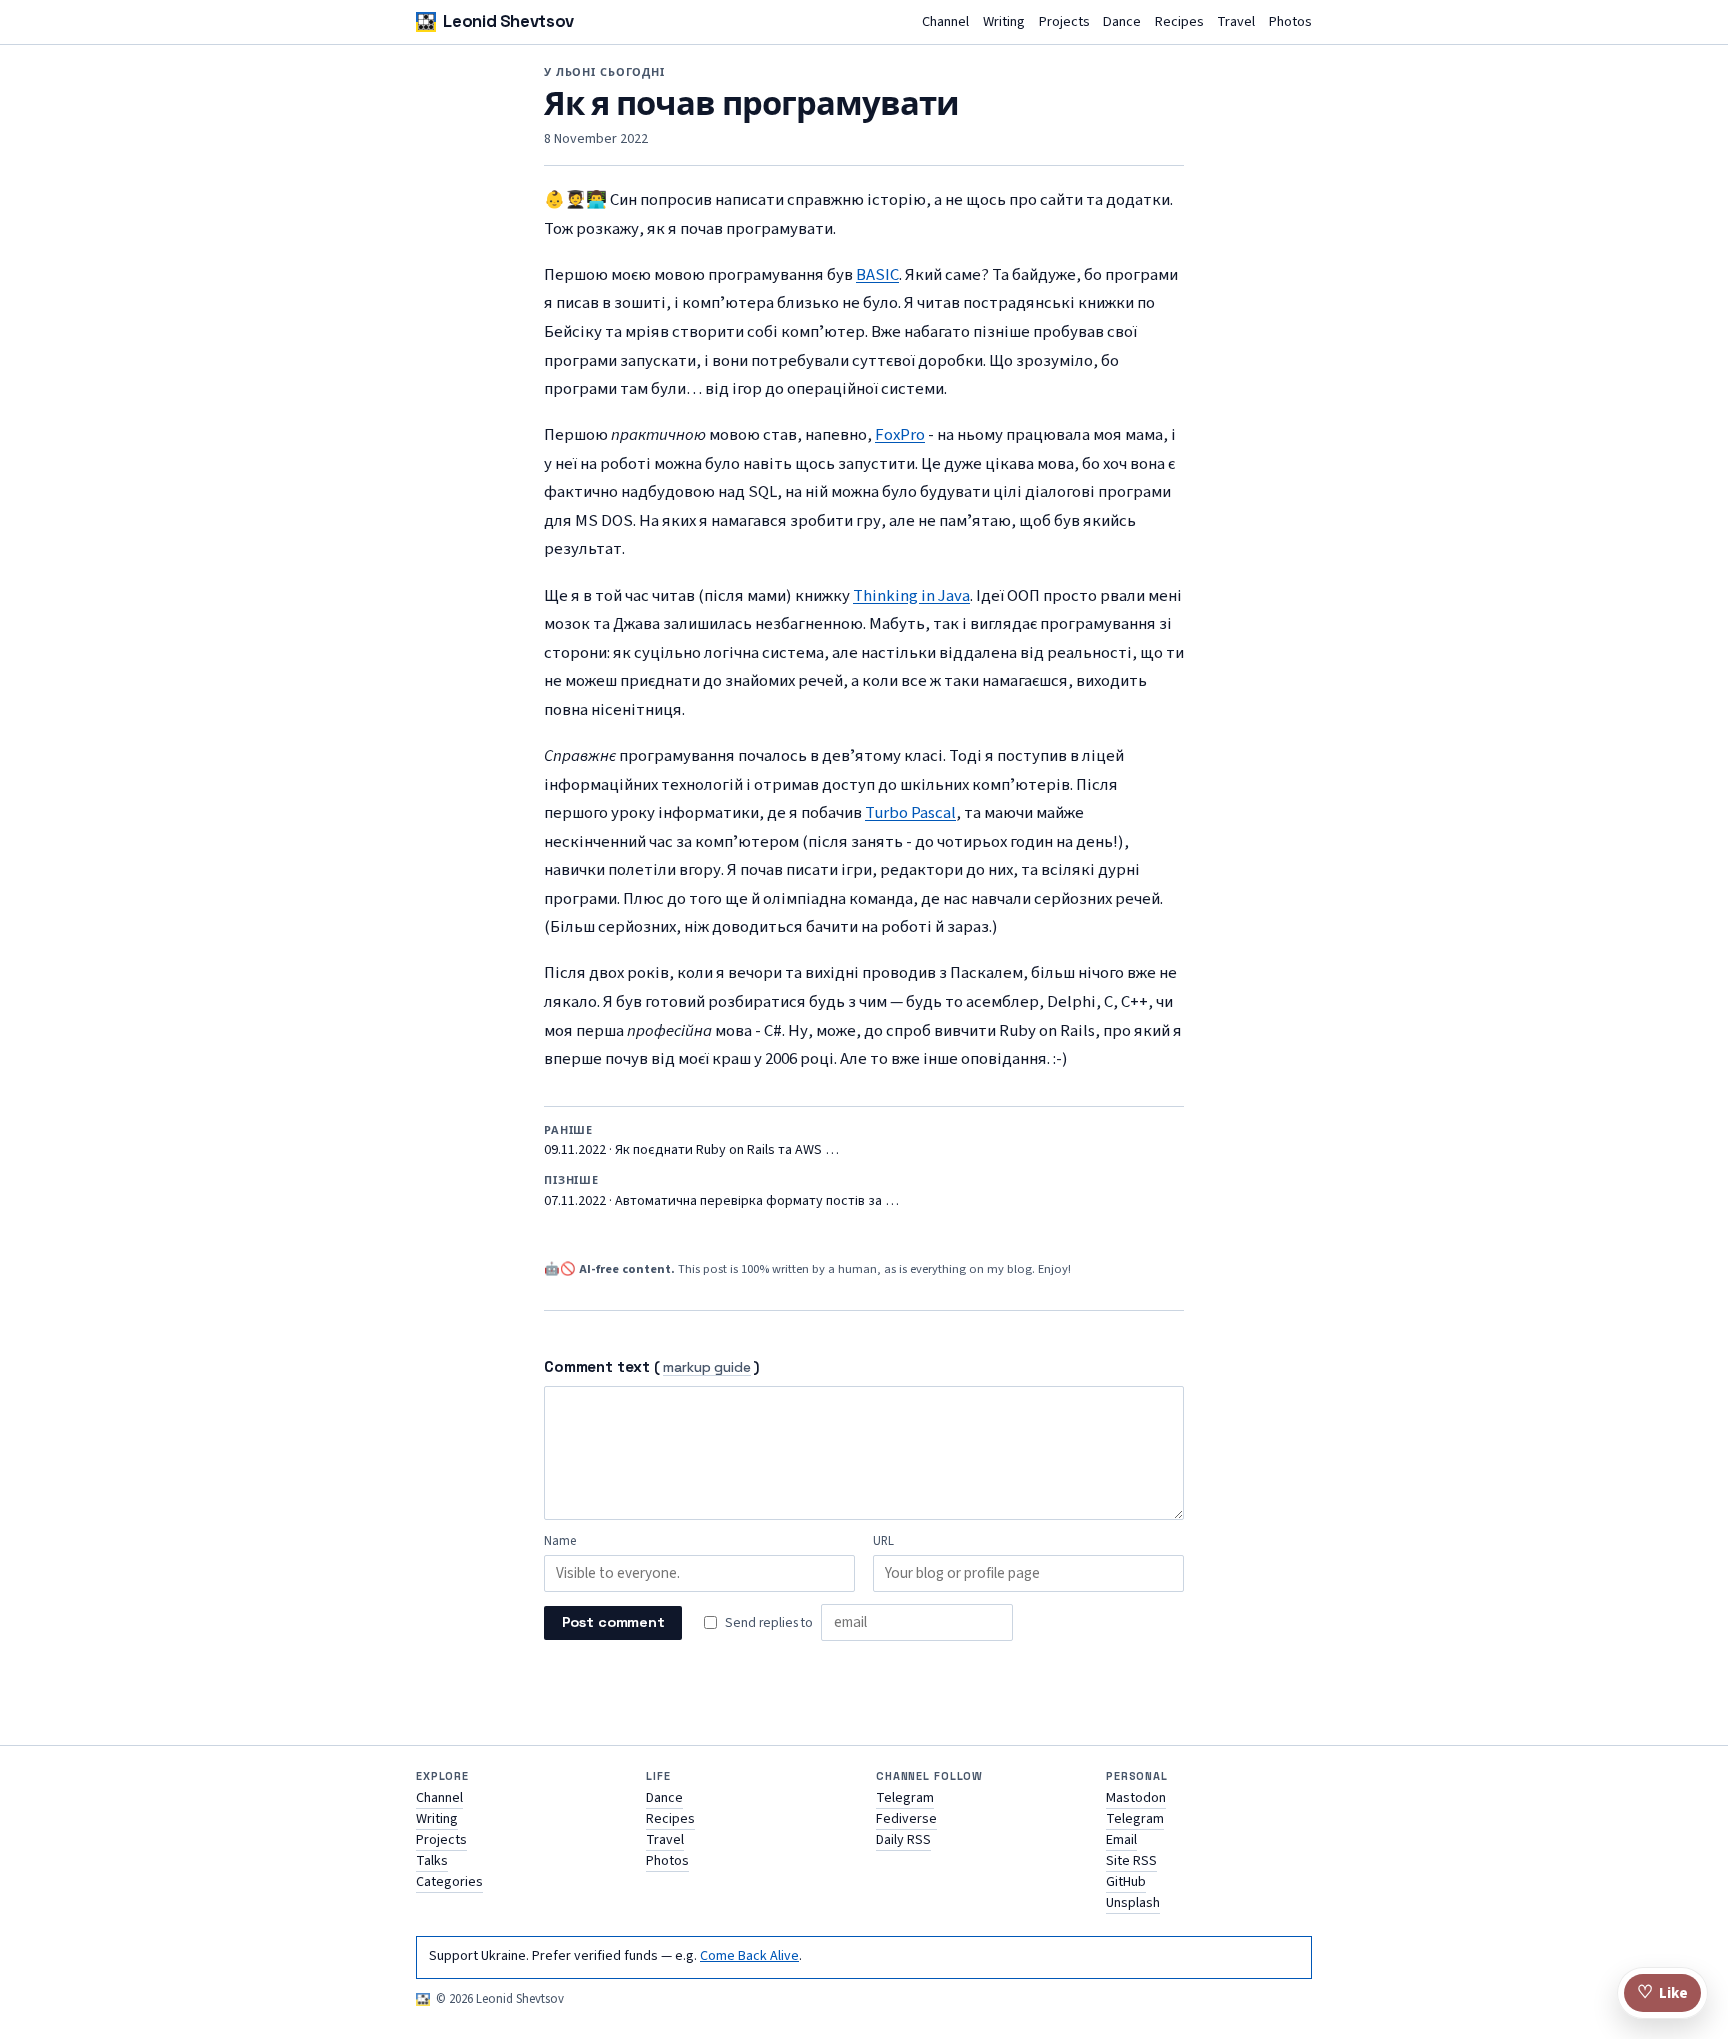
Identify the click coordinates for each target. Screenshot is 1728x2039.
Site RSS (1131, 1861)
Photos (1290, 22)
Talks (432, 1861)
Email (1121, 1840)
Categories (449, 1882)
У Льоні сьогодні (604, 72)
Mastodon (1136, 1798)
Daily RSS (903, 1840)
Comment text (597, 1366)
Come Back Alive (749, 1956)
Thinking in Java (911, 596)
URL (883, 1541)
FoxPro (900, 435)
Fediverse (906, 1819)
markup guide (707, 1368)
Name (560, 1541)
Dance (1122, 22)
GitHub (1126, 1882)
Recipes (1179, 22)
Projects (1064, 22)
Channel (945, 22)
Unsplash (1133, 1903)
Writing (1004, 22)
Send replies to (769, 1622)
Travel (1236, 22)
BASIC (877, 275)
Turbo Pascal (910, 813)
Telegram (905, 1798)
